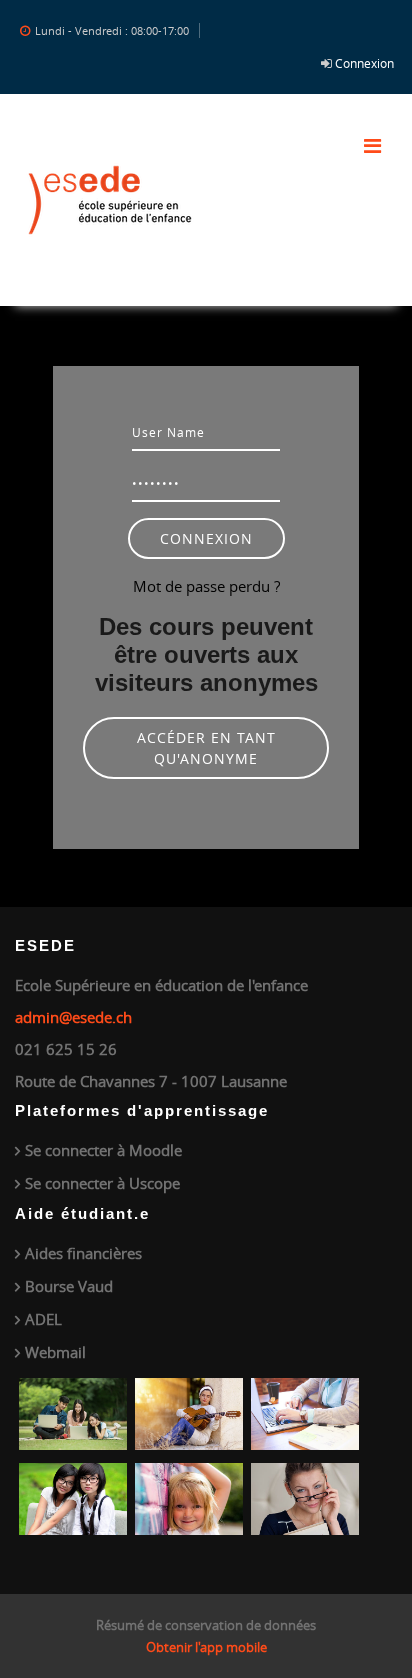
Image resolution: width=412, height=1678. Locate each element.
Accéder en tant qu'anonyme (206, 748)
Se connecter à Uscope (102, 1183)
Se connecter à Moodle (103, 1150)
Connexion (364, 63)
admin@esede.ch (73, 1017)
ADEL (43, 1319)
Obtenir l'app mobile (206, 1647)
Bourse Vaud (69, 1286)
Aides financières (83, 1253)
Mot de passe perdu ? (206, 586)
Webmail (55, 1352)
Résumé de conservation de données (206, 1625)
